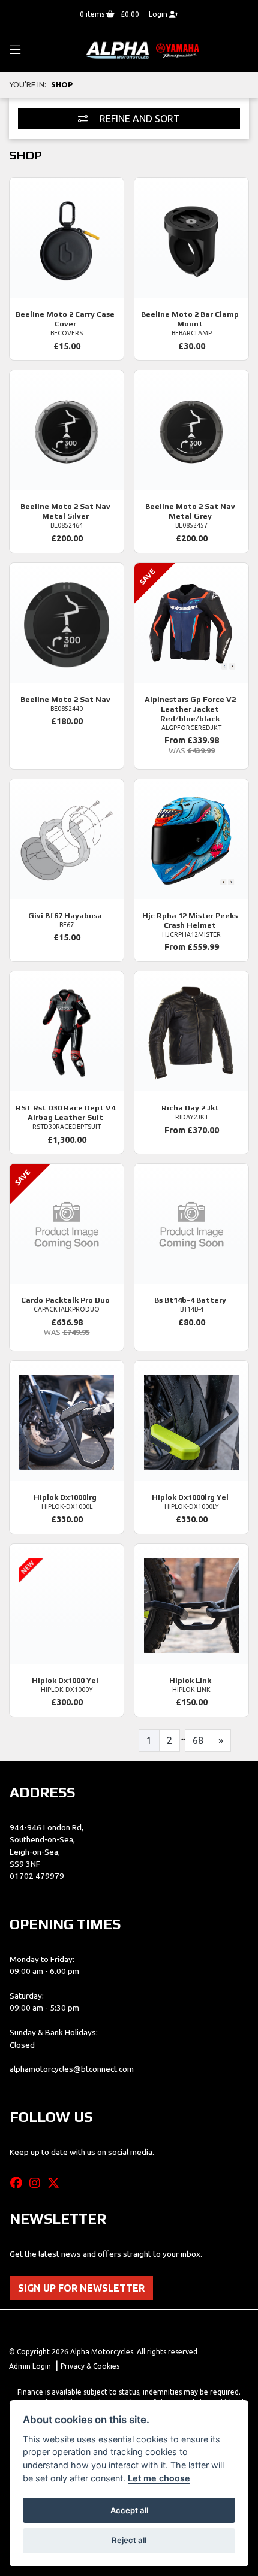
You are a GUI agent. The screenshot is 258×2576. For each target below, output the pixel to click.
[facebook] (19, 2183)
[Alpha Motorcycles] (144, 50)
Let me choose (159, 2478)
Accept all (129, 2510)
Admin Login (30, 2366)
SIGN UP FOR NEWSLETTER (81, 2288)
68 (198, 1740)
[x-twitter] (56, 2183)
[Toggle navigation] (15, 50)
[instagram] (38, 2183)
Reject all (129, 2540)
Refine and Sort (139, 119)
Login (159, 14)
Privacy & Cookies (90, 2366)
